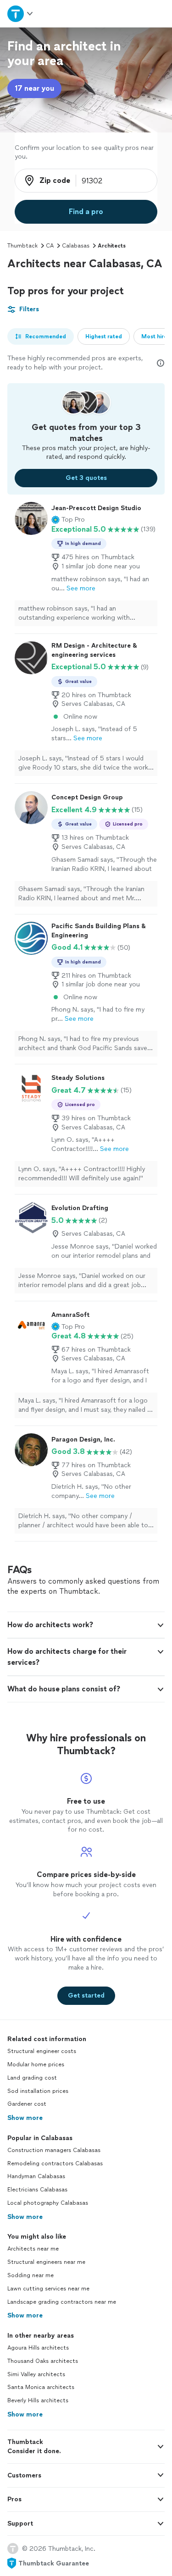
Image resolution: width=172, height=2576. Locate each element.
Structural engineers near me (46, 2262)
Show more (25, 2118)
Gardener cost (27, 2104)
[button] (68, 520)
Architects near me (33, 2249)
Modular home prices (36, 2064)
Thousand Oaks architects (43, 2361)
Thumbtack (22, 246)
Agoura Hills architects (38, 2348)
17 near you (34, 88)
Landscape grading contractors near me (62, 2302)
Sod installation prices (38, 2091)
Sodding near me (31, 2275)
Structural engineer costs (42, 2051)
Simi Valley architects (36, 2374)
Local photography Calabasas (48, 2203)
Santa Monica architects (41, 2387)
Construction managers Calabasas (54, 2150)
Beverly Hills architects (38, 2400)
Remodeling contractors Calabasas (55, 2163)
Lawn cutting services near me (48, 2289)
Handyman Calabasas (36, 2176)
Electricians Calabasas (37, 2190)
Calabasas (76, 246)
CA (50, 246)
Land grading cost (32, 2078)
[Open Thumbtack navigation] (21, 14)
